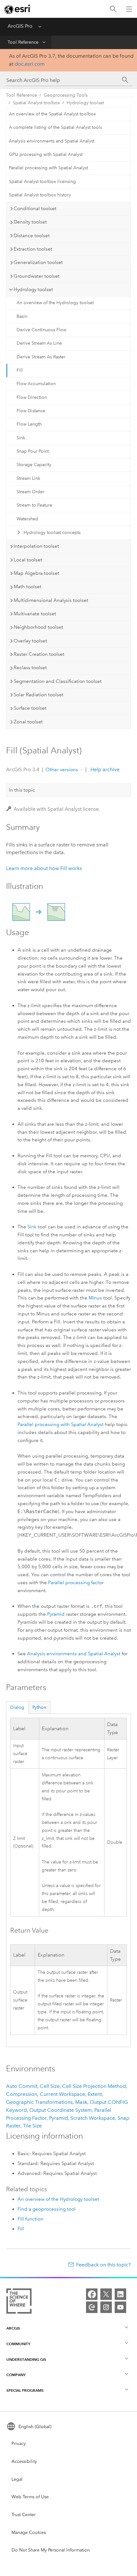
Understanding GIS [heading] (26, 2359)
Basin (22, 316)
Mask (81, 2102)
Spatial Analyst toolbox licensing (42, 182)
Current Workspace (62, 2094)
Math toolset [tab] (28, 587)
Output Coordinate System (61, 2110)
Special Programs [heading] (25, 2390)
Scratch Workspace (93, 2118)
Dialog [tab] (17, 1707)
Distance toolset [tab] (32, 236)
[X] (106, 2294)
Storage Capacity (34, 465)
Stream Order (30, 492)
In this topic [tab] (22, 790)
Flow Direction (32, 397)
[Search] (113, 9)
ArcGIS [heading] (13, 2328)
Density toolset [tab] (30, 222)
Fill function (30, 2219)
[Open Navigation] (129, 9)
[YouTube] (120, 2307)
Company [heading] (16, 2375)
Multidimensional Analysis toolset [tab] (51, 600)
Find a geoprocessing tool (47, 2209)
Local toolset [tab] (28, 560)
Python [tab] (39, 1707)
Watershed (27, 519)
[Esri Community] (92, 2307)
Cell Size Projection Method (94, 2086)
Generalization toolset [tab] (38, 262)
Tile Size (32, 2126)
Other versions (62, 770)
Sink (21, 438)
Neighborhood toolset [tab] (38, 627)
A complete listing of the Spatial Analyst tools (55, 127)
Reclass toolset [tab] (30, 668)
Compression (22, 2094)
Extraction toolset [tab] (33, 249)
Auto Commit (22, 2086)
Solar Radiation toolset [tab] (39, 695)
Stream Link (28, 478)
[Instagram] (106, 2307)
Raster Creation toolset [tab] (39, 654)
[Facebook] (92, 2294)
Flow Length (29, 424)
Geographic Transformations (39, 2102)
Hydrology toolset (85, 103)
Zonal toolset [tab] (28, 722)
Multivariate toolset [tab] (35, 614)
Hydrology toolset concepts (52, 533)
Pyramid (56, 1614)
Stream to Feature (34, 505)
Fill (20, 370)
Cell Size (50, 2086)
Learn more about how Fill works (44, 868)
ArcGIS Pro (20, 26)
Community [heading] (18, 2344)
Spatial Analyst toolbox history (40, 195)
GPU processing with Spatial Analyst (46, 154)
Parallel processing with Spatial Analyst (48, 168)
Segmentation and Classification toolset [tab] (58, 681)
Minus (95, 1298)
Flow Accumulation (36, 384)
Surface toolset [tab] (30, 708)
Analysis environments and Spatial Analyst (52, 141)
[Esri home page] (18, 9)
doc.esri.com (30, 64)
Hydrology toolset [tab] (33, 289)
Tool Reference (23, 42)
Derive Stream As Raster (41, 357)
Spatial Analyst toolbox (36, 103)
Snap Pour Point (33, 451)
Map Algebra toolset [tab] (36, 573)
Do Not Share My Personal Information (51, 2550)
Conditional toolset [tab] (35, 209)
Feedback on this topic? (104, 2265)
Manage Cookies (29, 2532)
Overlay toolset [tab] (30, 641)
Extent (95, 2094)
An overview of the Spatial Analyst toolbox (52, 114)
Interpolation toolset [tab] (36, 546)
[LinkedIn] (120, 2294)
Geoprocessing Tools (66, 95)
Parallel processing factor (76, 1583)
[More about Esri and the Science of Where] (19, 2302)
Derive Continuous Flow (41, 330)
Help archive (104, 769)
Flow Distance (31, 411)
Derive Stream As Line (39, 343)
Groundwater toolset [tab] (37, 276)
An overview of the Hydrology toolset (55, 303)
